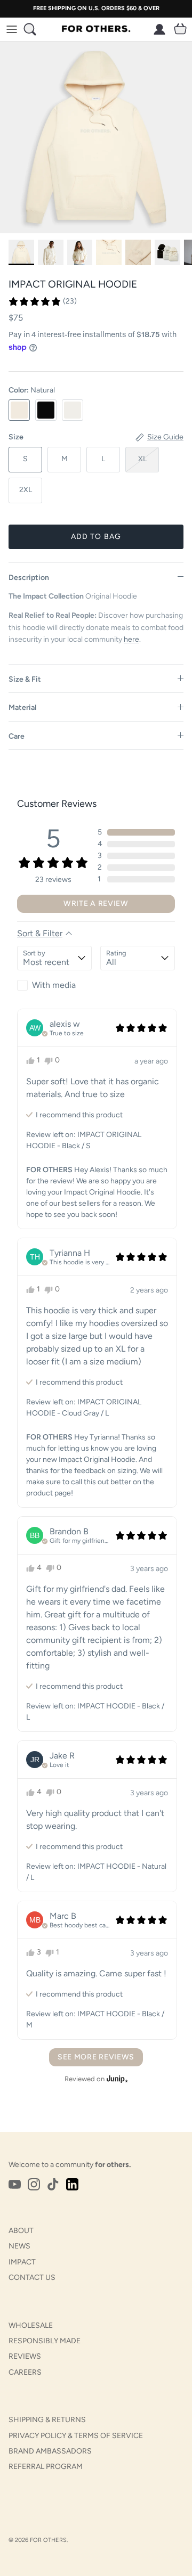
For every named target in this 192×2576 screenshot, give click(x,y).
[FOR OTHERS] (96, 29)
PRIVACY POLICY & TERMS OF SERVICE (76, 2436)
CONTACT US (32, 2277)
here (131, 639)
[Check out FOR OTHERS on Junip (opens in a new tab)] (116, 2079)
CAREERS (25, 2372)
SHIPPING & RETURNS (47, 2420)
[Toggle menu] (12, 29)
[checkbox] (54, 985)
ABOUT (21, 2231)
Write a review (96, 903)
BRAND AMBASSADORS (50, 2451)
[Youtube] (15, 2184)
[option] (96, 137)
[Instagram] (34, 2184)
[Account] (157, 29)
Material (22, 708)
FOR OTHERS (48, 2540)
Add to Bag (96, 537)
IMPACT (22, 2262)
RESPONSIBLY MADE (45, 2341)
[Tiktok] (53, 2184)
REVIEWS (25, 2356)
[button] (42, 301)
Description (29, 578)
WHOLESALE (31, 2325)
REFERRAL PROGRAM (46, 2467)
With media (54, 985)
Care (17, 736)
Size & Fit (25, 679)
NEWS (19, 2246)
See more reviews (96, 2057)
